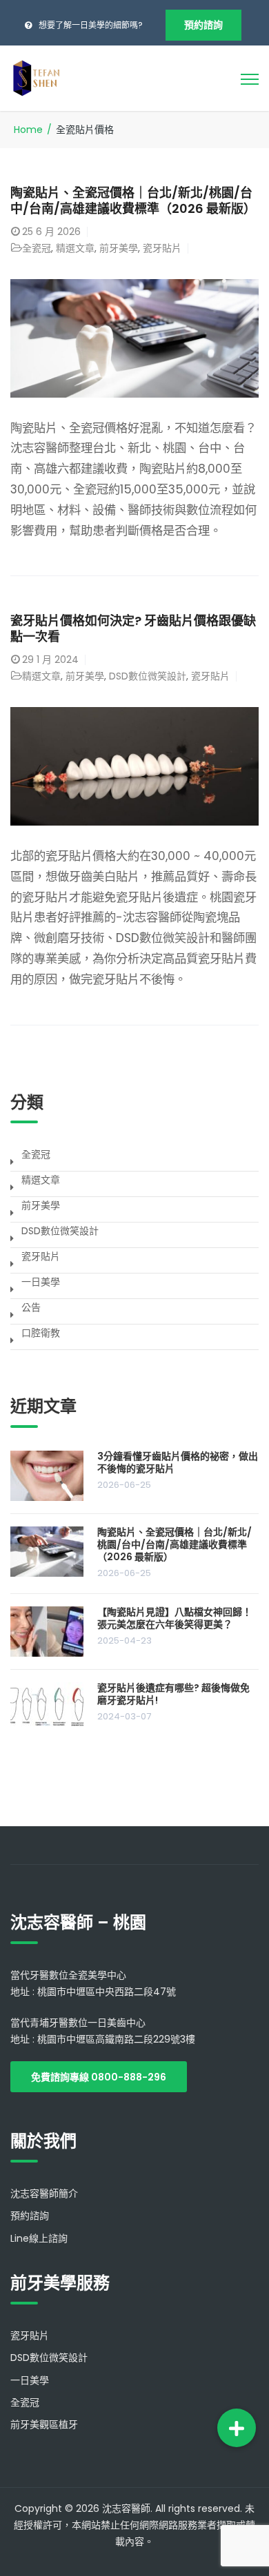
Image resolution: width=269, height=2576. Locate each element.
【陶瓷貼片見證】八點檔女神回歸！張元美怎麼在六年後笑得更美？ (175, 1618)
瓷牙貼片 (162, 248)
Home (28, 130)
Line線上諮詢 (39, 2238)
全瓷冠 (37, 248)
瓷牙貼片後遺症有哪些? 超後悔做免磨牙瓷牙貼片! (173, 1694)
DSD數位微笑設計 (148, 676)
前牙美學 (119, 248)
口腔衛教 (41, 1333)
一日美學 (41, 1282)
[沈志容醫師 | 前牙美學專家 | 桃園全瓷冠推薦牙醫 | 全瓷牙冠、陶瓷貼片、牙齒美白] (36, 77)
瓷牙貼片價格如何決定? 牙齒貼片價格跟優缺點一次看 (133, 628)
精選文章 (75, 248)
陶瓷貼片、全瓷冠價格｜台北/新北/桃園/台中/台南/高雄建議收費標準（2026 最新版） (133, 201)
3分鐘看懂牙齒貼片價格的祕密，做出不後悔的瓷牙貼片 (178, 1462)
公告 (31, 1307)
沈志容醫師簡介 (44, 2194)
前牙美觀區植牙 (44, 2424)
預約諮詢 (203, 25)
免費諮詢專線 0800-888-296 (99, 2077)
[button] (237, 2428)
